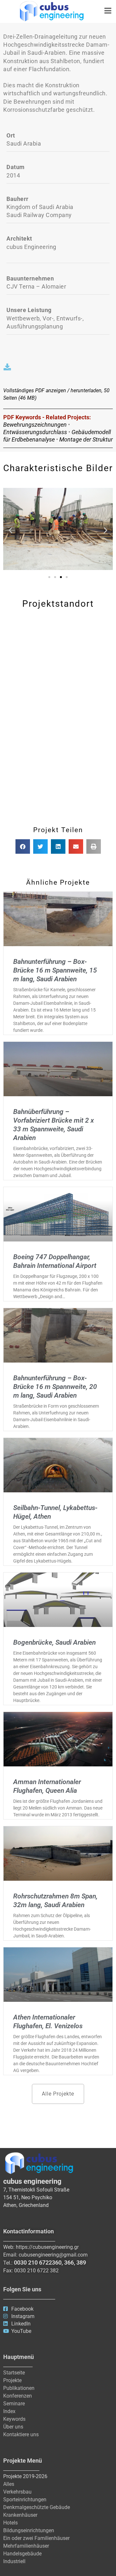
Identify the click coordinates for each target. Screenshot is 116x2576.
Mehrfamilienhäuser (26, 2546)
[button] (10, 530)
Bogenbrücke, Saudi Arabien (54, 1642)
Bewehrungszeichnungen (35, 425)
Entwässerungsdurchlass (35, 432)
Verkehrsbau (17, 2492)
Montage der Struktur (86, 439)
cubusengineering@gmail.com (53, 2255)
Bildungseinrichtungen (29, 2530)
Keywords (14, 2419)
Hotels (10, 2523)
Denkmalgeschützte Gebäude (37, 2507)
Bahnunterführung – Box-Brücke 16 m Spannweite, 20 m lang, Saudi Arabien (55, 1387)
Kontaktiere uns (21, 2434)
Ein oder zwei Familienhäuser (36, 2538)
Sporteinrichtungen (25, 2500)
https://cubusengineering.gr (47, 2247)
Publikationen (19, 2388)
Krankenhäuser (20, 2515)
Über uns (13, 2427)
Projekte (12, 2380)
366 (69, 2262)
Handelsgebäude (22, 2554)
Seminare (14, 2404)
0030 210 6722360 (38, 2262)
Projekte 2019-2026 (25, 2476)
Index (9, 2411)
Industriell (14, 2561)
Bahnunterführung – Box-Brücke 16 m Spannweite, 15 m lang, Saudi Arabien (55, 970)
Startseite (14, 2373)
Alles (9, 2484)
